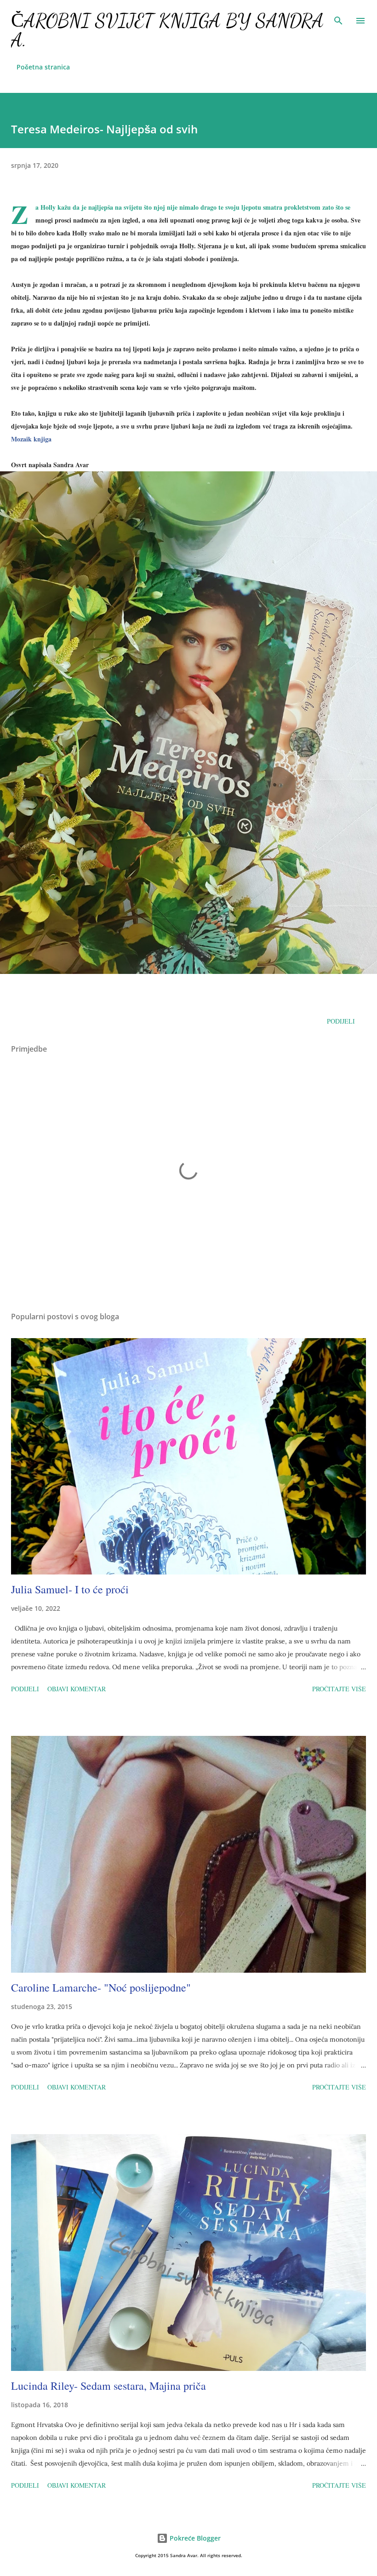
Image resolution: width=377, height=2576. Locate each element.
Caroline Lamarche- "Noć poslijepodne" (101, 1987)
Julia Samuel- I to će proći (70, 1589)
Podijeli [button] (341, 1021)
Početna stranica (43, 67)
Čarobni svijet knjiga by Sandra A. (167, 30)
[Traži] (338, 17)
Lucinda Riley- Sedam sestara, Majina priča (109, 2386)
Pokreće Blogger (194, 2538)
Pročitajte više (339, 1689)
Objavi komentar (77, 1689)
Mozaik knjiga (31, 439)
